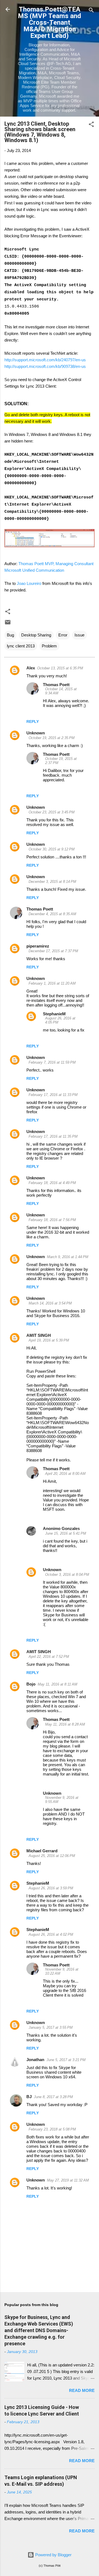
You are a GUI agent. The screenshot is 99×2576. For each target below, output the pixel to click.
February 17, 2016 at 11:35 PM (53, 1136)
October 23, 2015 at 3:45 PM (52, 812)
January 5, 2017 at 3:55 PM (51, 2027)
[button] (91, 125)
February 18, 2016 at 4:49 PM (52, 1183)
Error (63, 635)
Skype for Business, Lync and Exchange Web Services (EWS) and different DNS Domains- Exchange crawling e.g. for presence (39, 2330)
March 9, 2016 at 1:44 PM (68, 1257)
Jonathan (35, 2060)
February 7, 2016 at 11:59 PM (52, 1062)
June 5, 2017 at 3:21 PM (66, 2060)
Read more (82, 2390)
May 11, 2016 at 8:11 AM (57, 1684)
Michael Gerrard (42, 1851)
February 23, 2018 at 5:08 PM (52, 2129)
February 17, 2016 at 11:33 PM (53, 1095)
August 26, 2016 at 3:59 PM (51, 1888)
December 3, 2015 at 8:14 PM (52, 882)
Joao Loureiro (29, 583)
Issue (79, 635)
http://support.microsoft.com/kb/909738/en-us (45, 366)
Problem (49, 646)
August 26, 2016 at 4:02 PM (51, 1934)
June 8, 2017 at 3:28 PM (53, 2097)
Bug (10, 635)
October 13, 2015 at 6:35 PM (60, 668)
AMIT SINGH (39, 1335)
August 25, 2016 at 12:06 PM (52, 1856)
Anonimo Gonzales (61, 1528)
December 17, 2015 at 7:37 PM (53, 951)
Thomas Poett (56, 685)
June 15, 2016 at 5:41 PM (66, 1533)
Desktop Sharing (36, 635)
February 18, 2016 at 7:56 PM (52, 1220)
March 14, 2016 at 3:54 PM (50, 1303)
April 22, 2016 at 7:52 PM (49, 1657)
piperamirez (38, 946)
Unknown (36, 733)
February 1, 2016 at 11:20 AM (52, 983)
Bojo (31, 1684)
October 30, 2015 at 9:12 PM (52, 849)
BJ (29, 2097)
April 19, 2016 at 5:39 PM (49, 1340)
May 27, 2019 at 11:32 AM (68, 2180)
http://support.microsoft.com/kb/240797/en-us (45, 360)
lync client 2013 (21, 646)
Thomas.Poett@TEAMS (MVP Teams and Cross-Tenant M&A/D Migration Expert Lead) (50, 22)
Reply (33, 721)
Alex (31, 668)
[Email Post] (8, 624)
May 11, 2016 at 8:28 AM (65, 1724)
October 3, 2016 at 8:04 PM (67, 1575)
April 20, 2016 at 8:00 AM (65, 1474)
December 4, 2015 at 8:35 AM (52, 914)
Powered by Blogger (53, 2555)
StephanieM (54, 1014)
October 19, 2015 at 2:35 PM (52, 738)
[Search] (91, 11)
